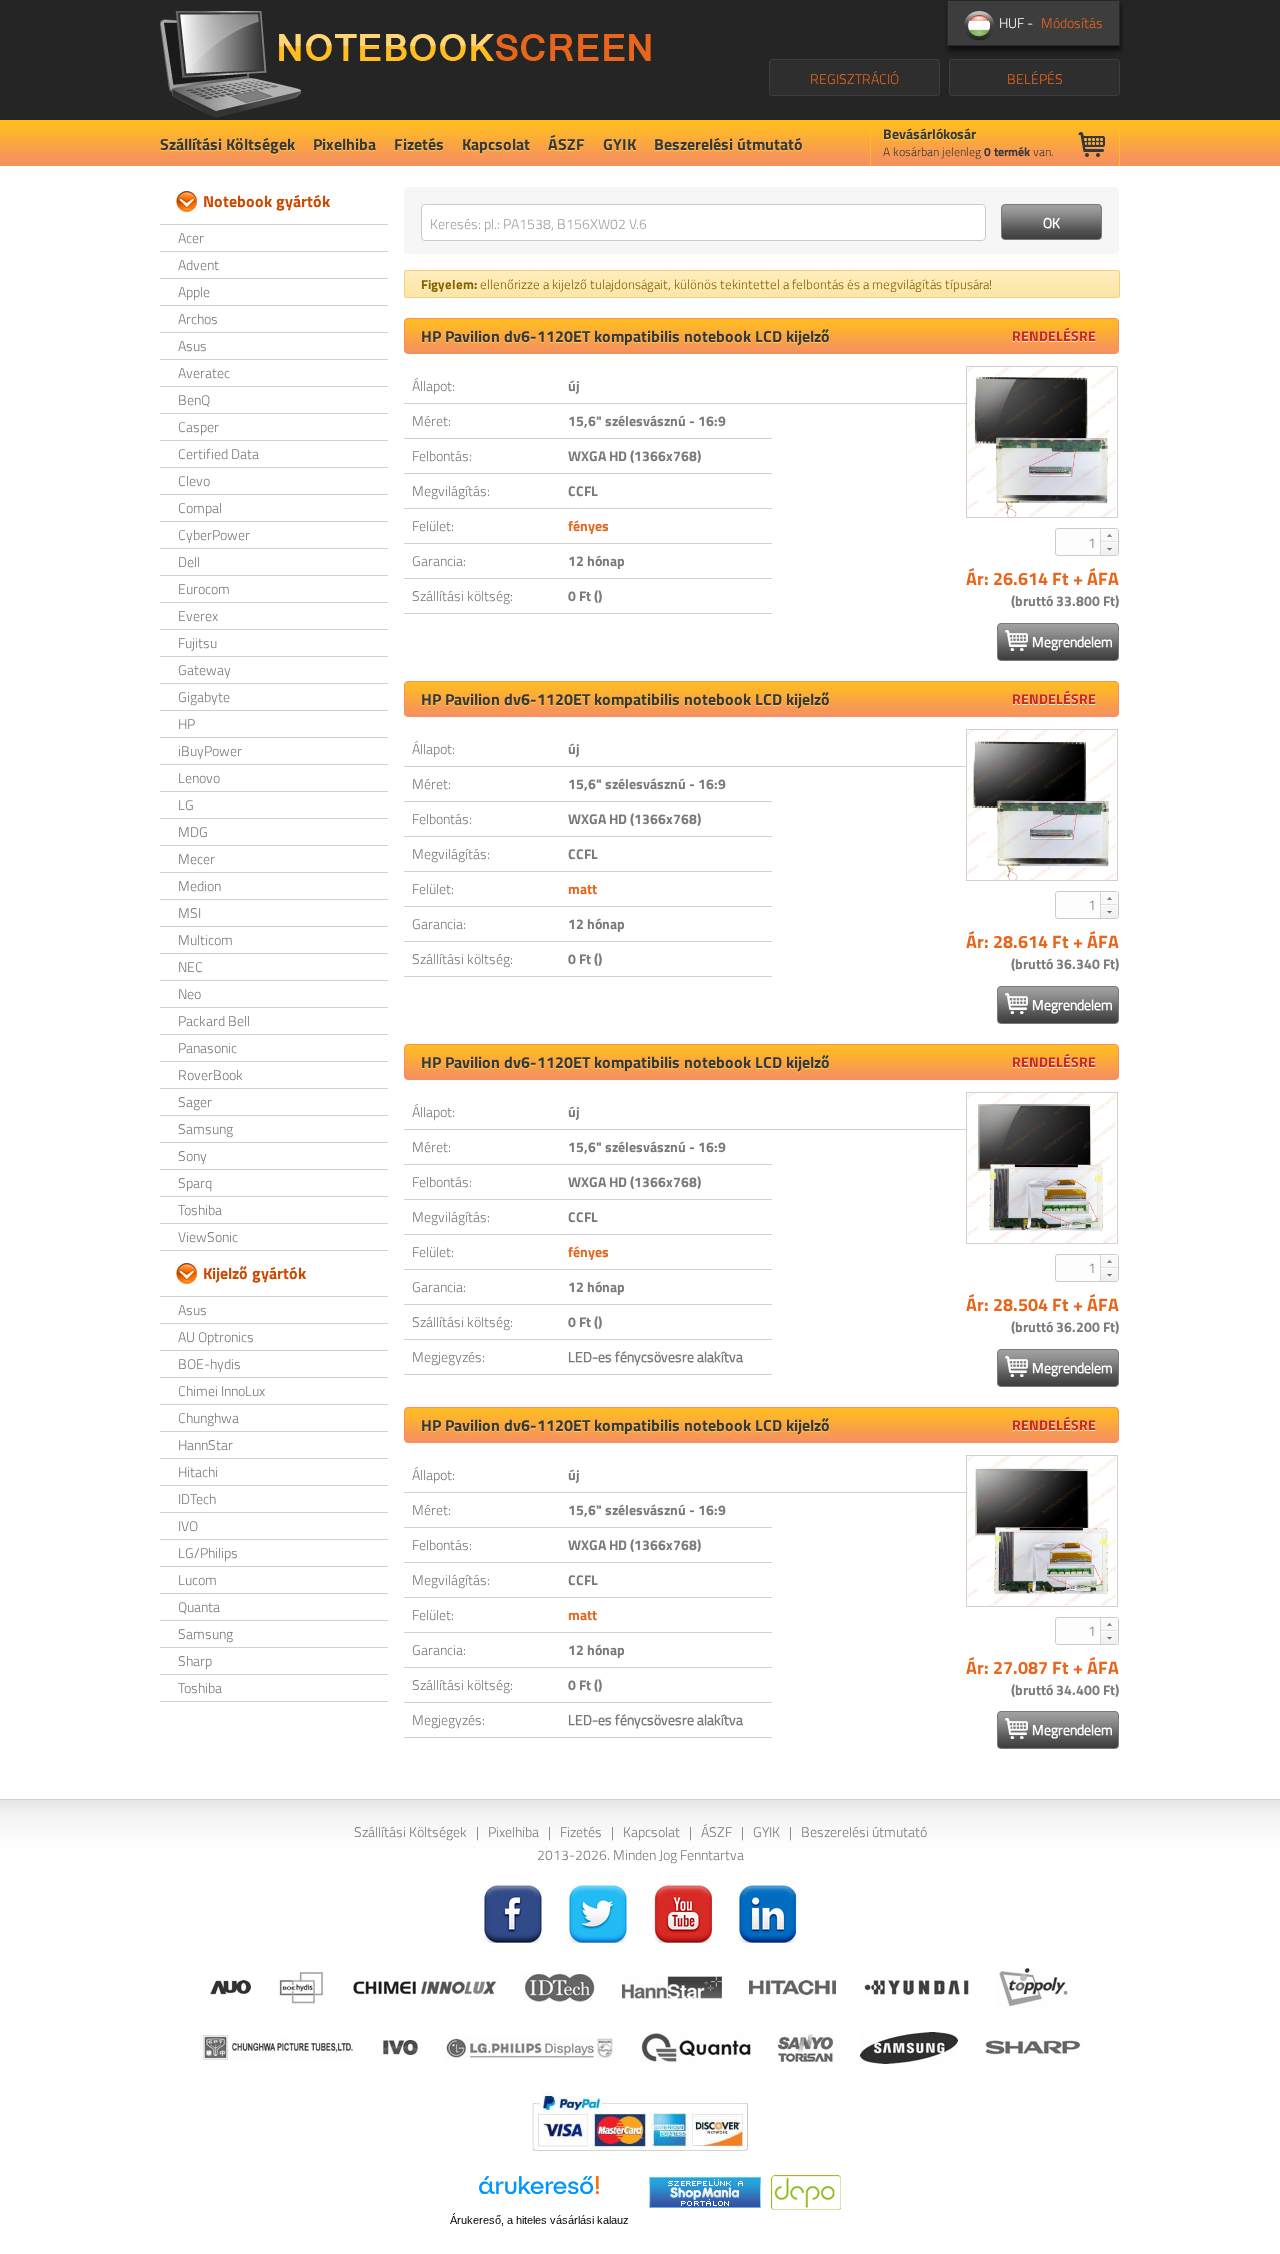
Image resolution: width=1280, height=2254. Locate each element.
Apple (194, 291)
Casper (198, 426)
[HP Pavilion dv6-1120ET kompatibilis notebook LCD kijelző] (1042, 442)
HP (186, 723)
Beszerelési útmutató (728, 144)
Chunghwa (208, 1417)
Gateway (204, 669)
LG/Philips (208, 1552)
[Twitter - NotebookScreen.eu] (598, 1911)
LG (186, 804)
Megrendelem (1072, 641)
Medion (199, 885)
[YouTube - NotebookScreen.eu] (683, 1911)
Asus (192, 345)
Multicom (205, 939)
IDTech (197, 1498)
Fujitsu (197, 642)
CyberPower (214, 534)
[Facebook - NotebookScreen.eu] (513, 1911)
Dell (189, 561)
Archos (198, 318)
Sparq (195, 1182)
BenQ (194, 399)
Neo (189, 993)
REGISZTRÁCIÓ (854, 78)
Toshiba (200, 1209)
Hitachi (198, 1471)
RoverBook (210, 1074)
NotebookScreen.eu (405, 60)
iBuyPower (210, 750)
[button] (1109, 535)
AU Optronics (216, 1336)
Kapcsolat (496, 144)
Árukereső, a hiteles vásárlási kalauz (539, 2220)
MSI (189, 912)
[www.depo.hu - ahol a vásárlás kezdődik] (806, 2190)
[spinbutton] (1079, 542)
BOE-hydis (209, 1363)
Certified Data (218, 453)
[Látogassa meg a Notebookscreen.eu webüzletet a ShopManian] (705, 2190)
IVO (188, 1525)
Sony (192, 1155)
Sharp (195, 1660)
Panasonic (207, 1047)
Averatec (204, 372)
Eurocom (204, 588)
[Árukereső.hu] (539, 2192)
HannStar (205, 1444)
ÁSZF (566, 144)
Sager (195, 1101)
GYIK (619, 144)
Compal (200, 507)
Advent (198, 264)
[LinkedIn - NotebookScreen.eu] (768, 1911)
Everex (198, 615)
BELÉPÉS (1035, 78)
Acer (191, 237)
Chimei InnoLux (221, 1390)
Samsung (205, 1128)
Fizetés (419, 144)
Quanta (199, 1606)
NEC (190, 966)
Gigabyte (204, 696)
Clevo (194, 480)
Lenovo (199, 777)
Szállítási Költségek (227, 144)
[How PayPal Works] (640, 2121)
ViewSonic (208, 1236)
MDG (193, 831)
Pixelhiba (344, 144)
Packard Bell (214, 1020)
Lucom (197, 1579)
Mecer (196, 858)
